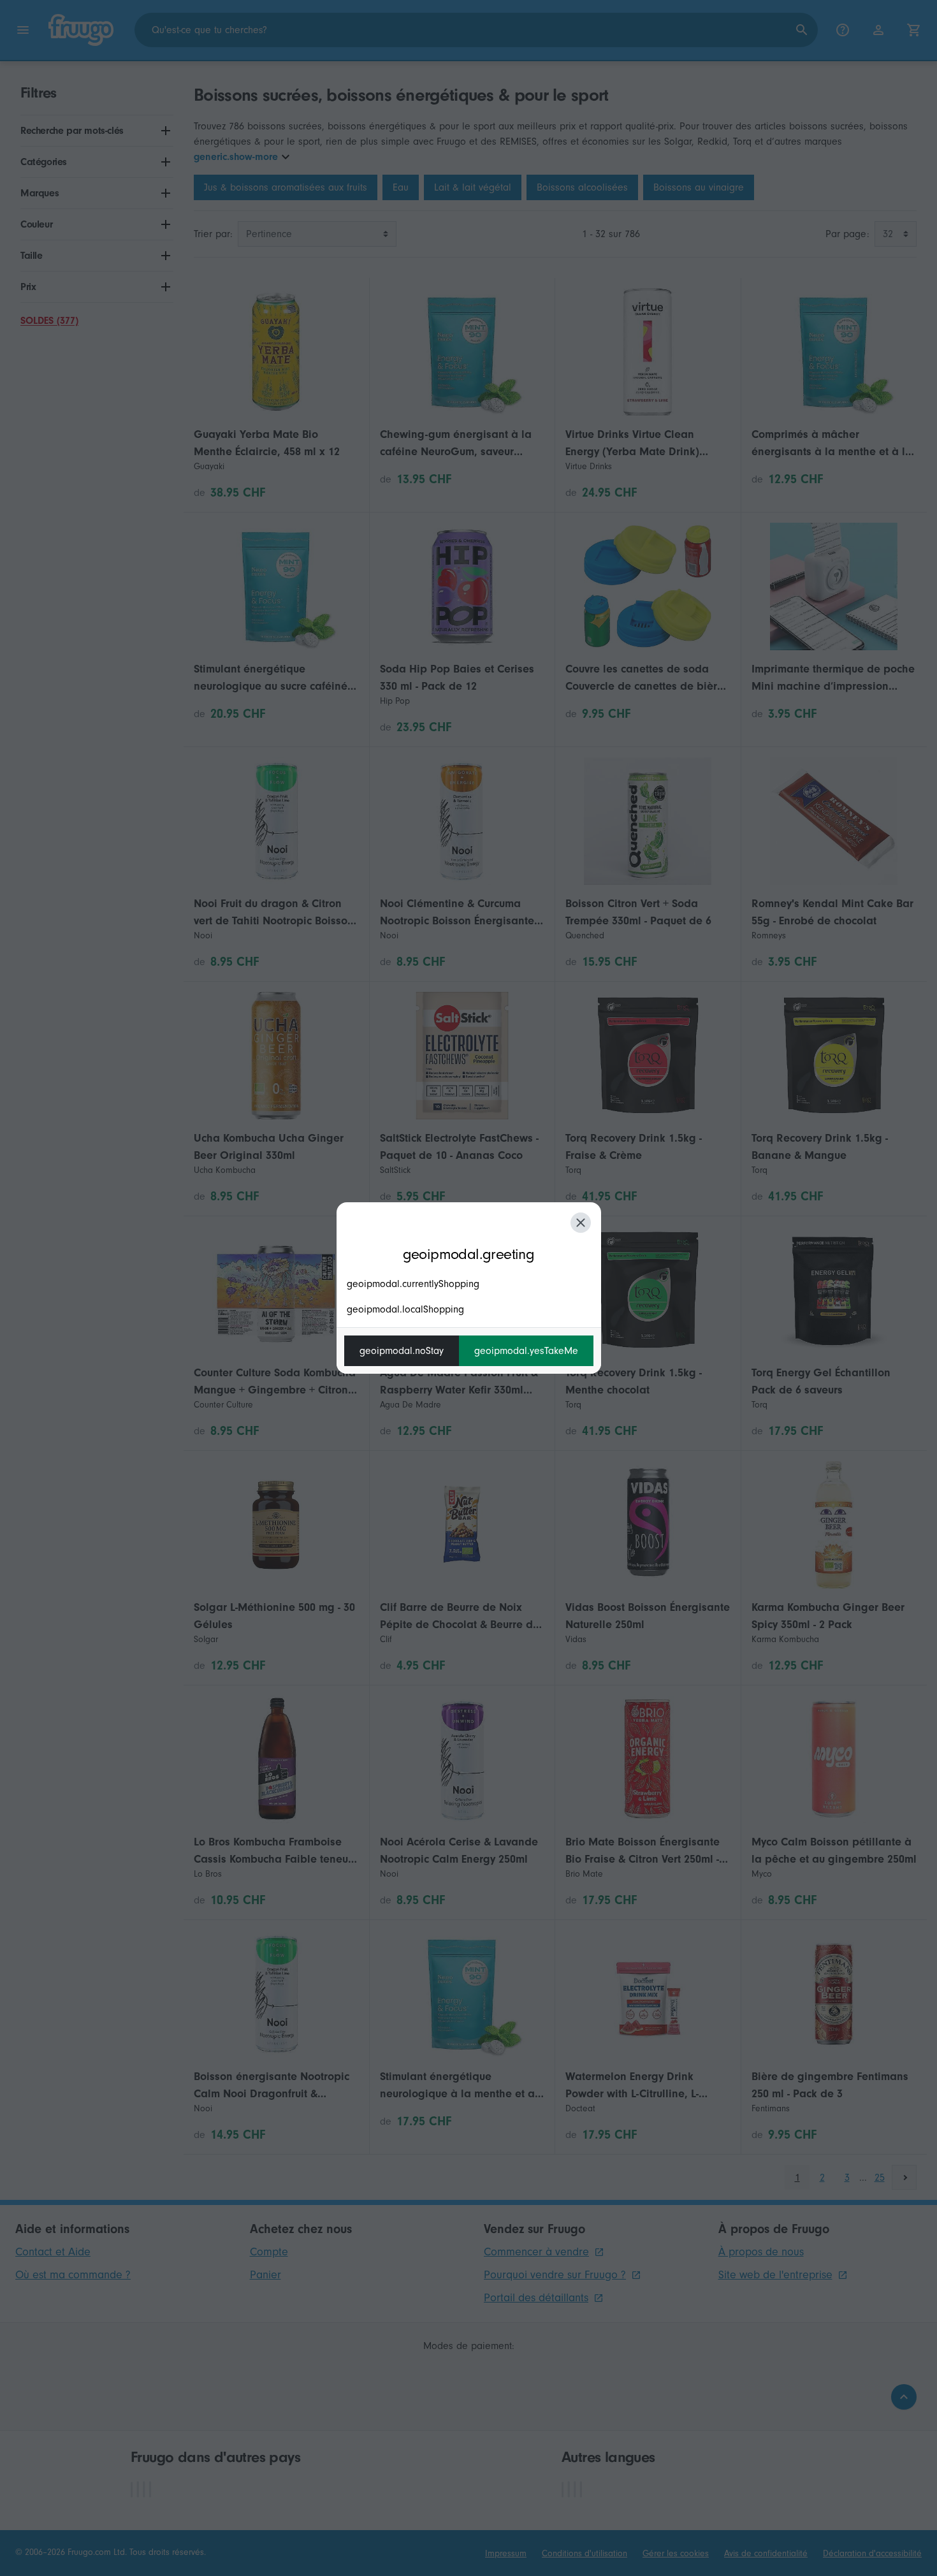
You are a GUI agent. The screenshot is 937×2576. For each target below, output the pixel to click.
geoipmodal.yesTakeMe (526, 1351)
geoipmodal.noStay (402, 1351)
